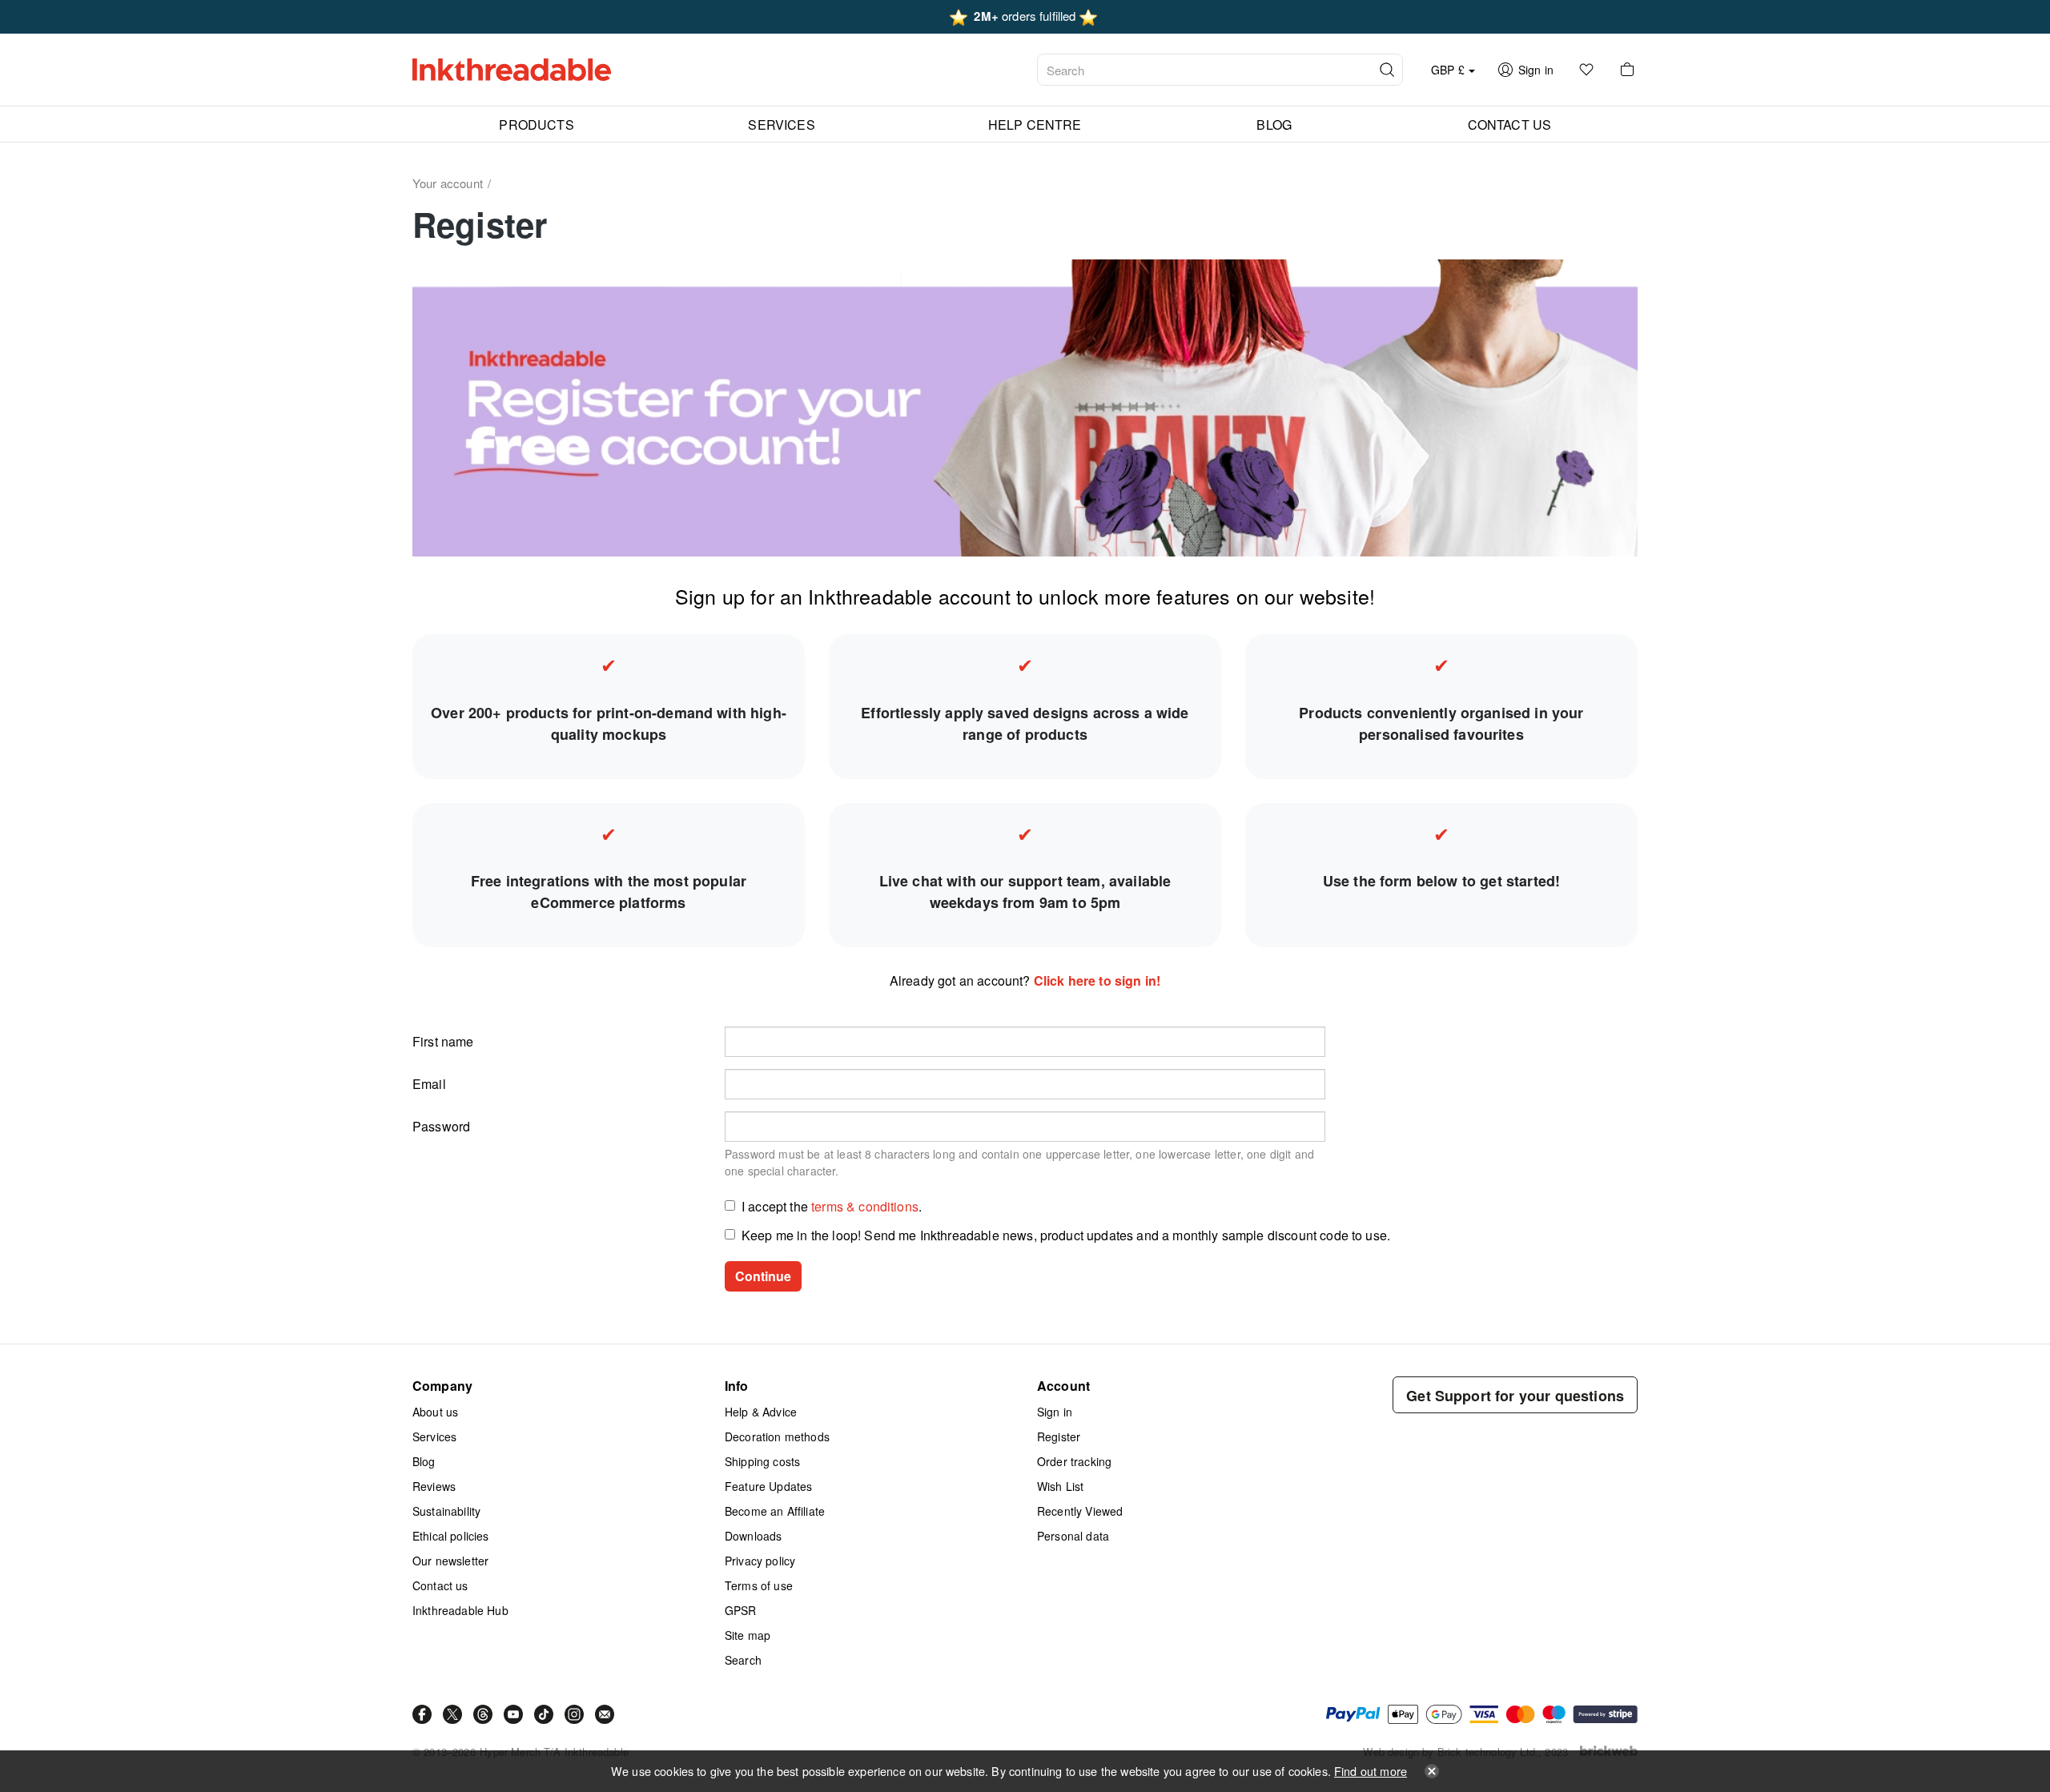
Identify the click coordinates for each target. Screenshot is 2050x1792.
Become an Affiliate (775, 1511)
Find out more (1371, 1771)
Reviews (434, 1486)
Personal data (1073, 1536)
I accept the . (832, 1206)
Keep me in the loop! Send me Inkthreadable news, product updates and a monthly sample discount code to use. (1066, 1235)
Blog (424, 1461)
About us (435, 1412)
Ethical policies (451, 1536)
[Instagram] (574, 1714)
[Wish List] (1586, 70)
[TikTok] (544, 1714)
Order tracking (1074, 1461)
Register (1059, 1436)
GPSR (741, 1610)
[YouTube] (513, 1714)
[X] (452, 1714)
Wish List (1060, 1486)
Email (429, 1084)
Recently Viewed (1080, 1511)
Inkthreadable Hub (460, 1610)
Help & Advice (761, 1412)
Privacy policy (760, 1561)
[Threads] (483, 1714)
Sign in (1055, 1412)
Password (441, 1126)
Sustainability (446, 1511)
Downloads (753, 1536)
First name (443, 1041)
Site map (748, 1635)
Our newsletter (450, 1561)
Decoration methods (777, 1436)
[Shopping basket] (1627, 70)
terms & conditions (865, 1206)
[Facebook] (422, 1714)
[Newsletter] (605, 1714)
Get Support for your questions (1515, 1396)
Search (743, 1660)
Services (434, 1436)
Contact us (440, 1585)
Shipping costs (762, 1461)
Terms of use (759, 1585)
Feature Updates (768, 1486)
